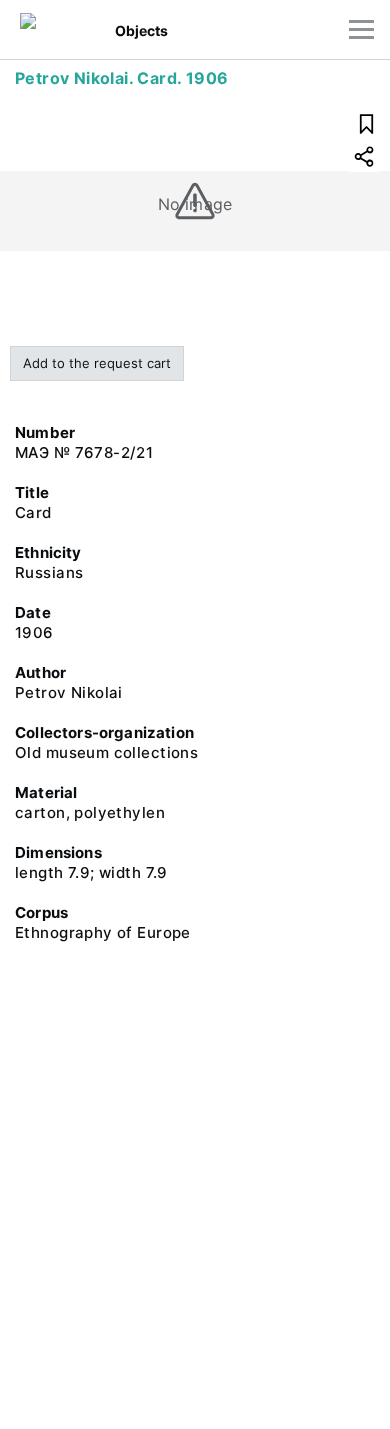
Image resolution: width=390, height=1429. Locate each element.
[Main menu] (361, 29)
